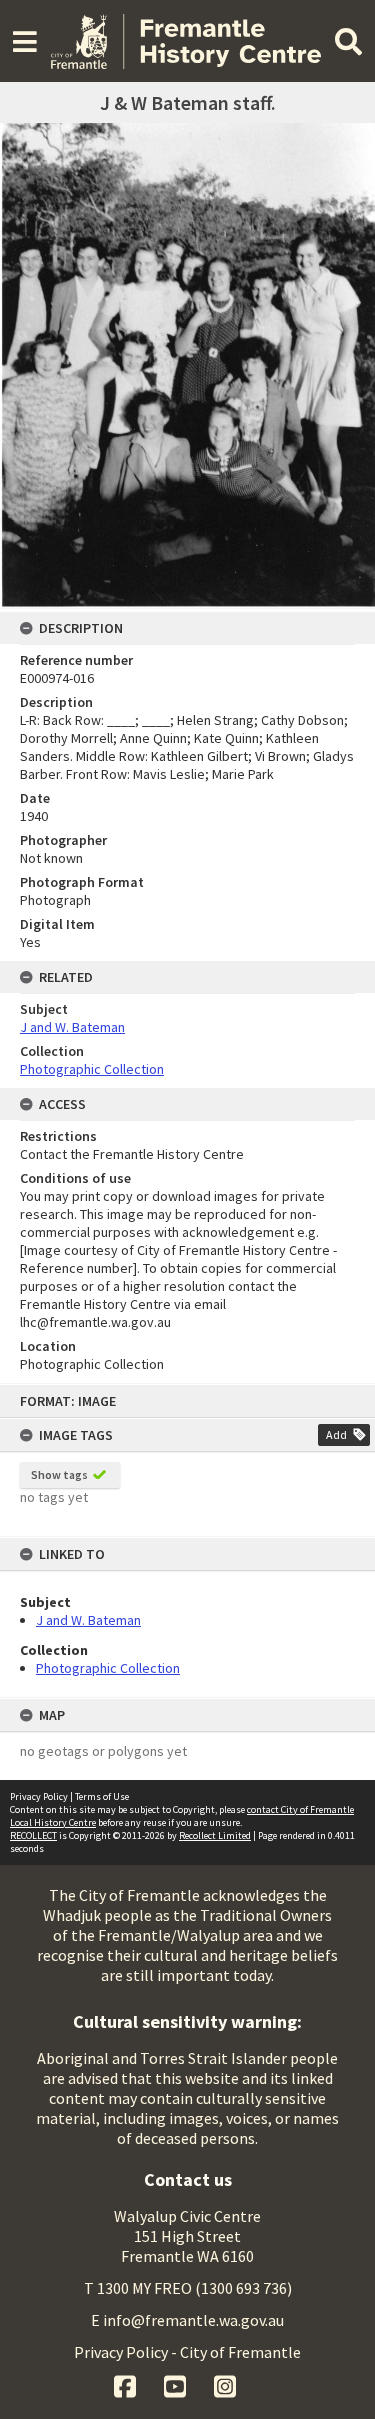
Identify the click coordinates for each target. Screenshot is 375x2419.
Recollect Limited (215, 1835)
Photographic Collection (108, 1668)
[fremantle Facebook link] (126, 2384)
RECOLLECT (33, 1835)
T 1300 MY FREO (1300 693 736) (188, 2288)
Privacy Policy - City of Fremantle (187, 2352)
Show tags (59, 1474)
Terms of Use (102, 1796)
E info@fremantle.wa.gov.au (187, 2320)
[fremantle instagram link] (225, 2384)
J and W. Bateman (88, 1620)
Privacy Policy (39, 1796)
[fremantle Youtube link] (176, 2384)
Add (336, 1434)
